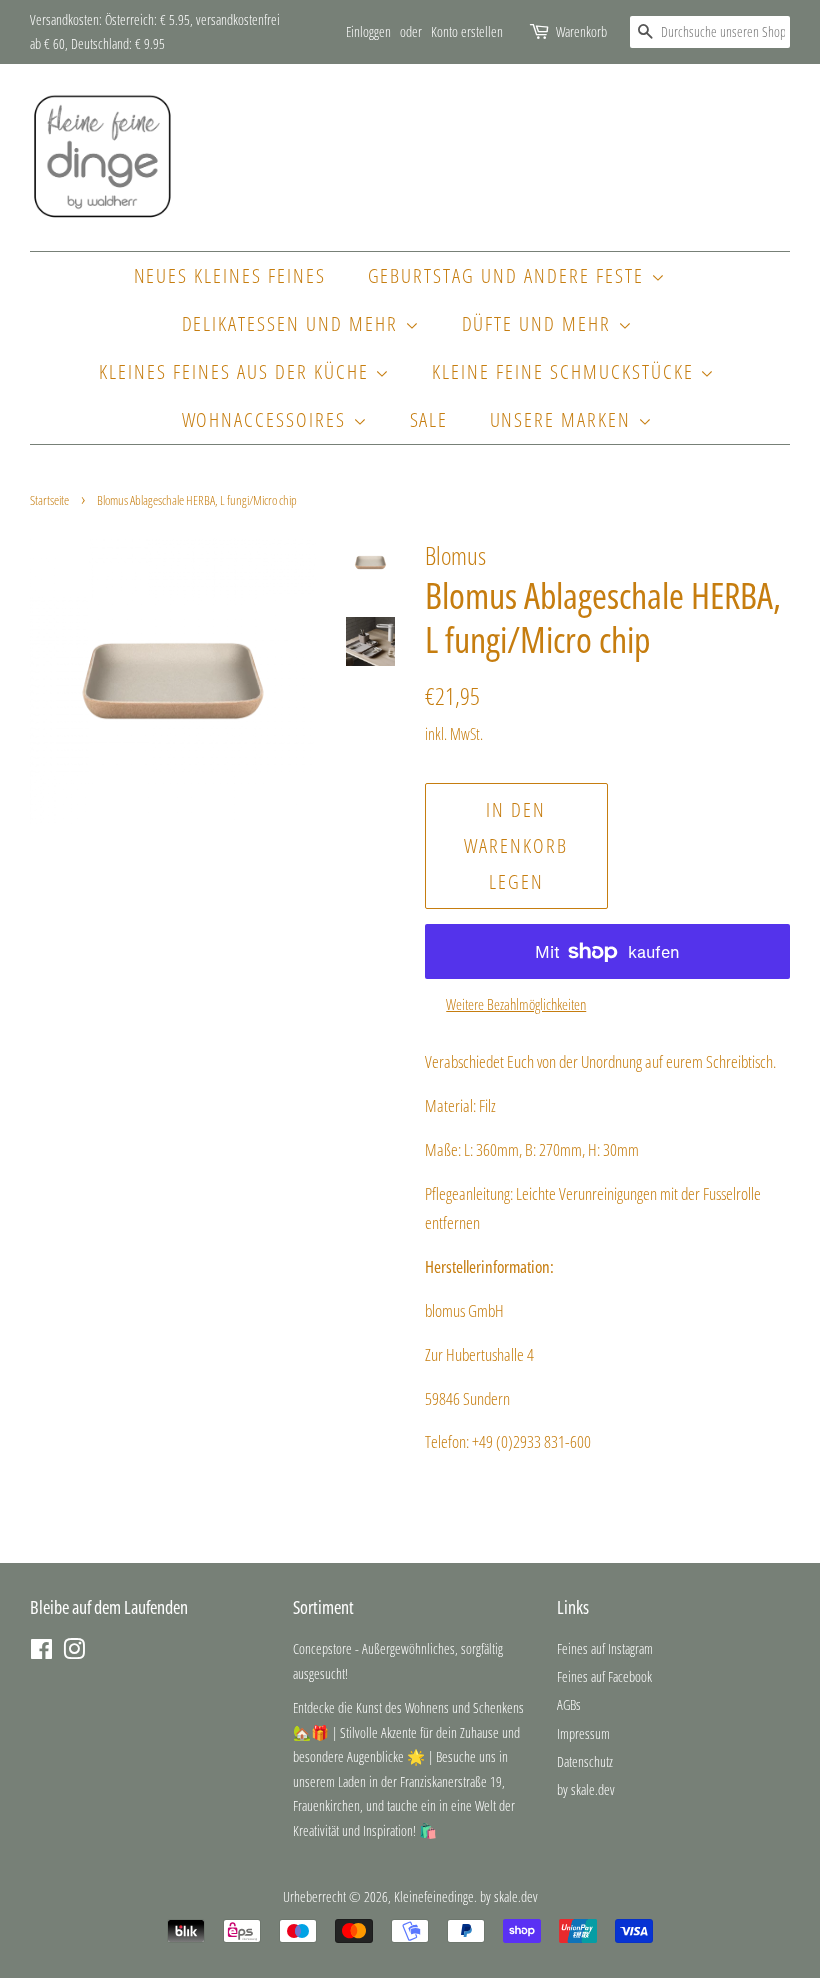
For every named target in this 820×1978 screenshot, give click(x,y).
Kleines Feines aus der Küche (237, 371)
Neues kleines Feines (230, 275)
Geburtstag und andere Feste (509, 275)
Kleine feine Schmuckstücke (566, 371)
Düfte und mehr (540, 323)
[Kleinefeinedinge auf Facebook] (41, 1652)
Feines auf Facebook (604, 1676)
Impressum (583, 1733)
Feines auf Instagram (605, 1648)
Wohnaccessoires (267, 419)
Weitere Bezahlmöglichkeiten (516, 1004)
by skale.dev (586, 1789)
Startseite (49, 500)
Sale (429, 419)
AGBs (569, 1704)
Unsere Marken (564, 419)
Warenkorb (581, 31)
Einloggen (368, 31)
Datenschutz (585, 1761)
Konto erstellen (467, 31)
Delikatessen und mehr (293, 323)
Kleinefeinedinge (434, 1896)
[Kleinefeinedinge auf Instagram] (74, 1652)
